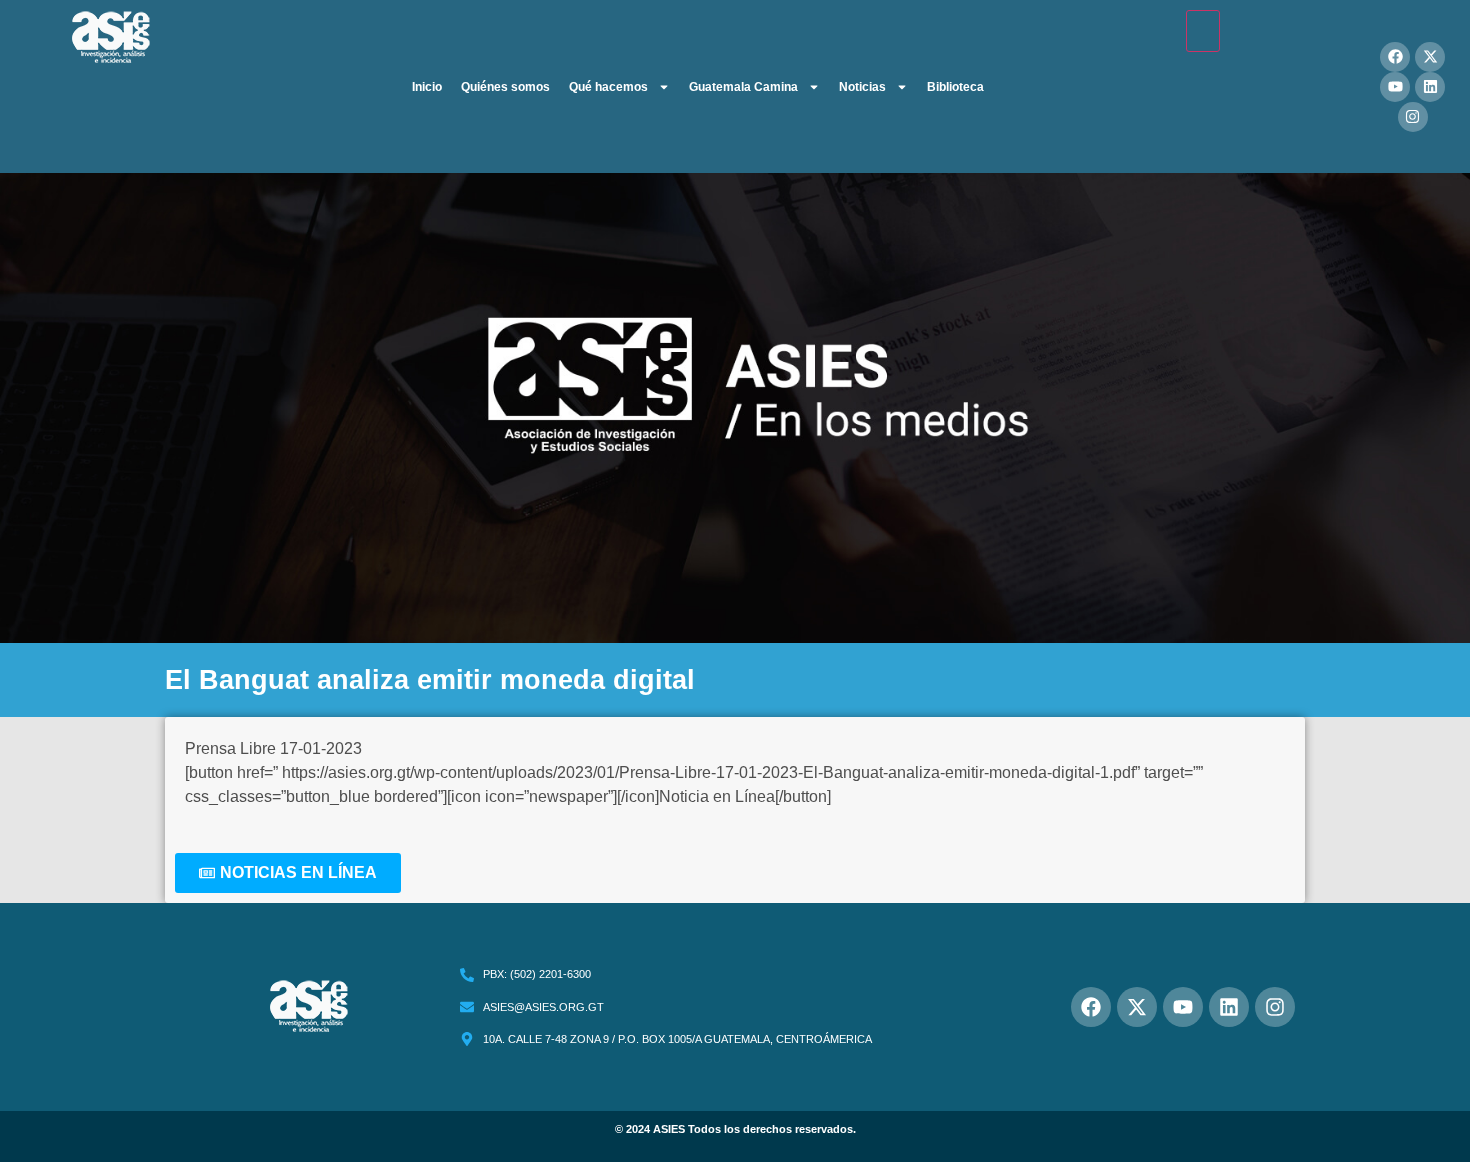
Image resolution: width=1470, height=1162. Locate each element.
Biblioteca (955, 87)
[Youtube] (1395, 87)
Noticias (862, 87)
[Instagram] (1413, 117)
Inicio (427, 87)
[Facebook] (1395, 57)
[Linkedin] (1430, 87)
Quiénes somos (505, 87)
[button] (288, 873)
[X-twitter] (1430, 57)
